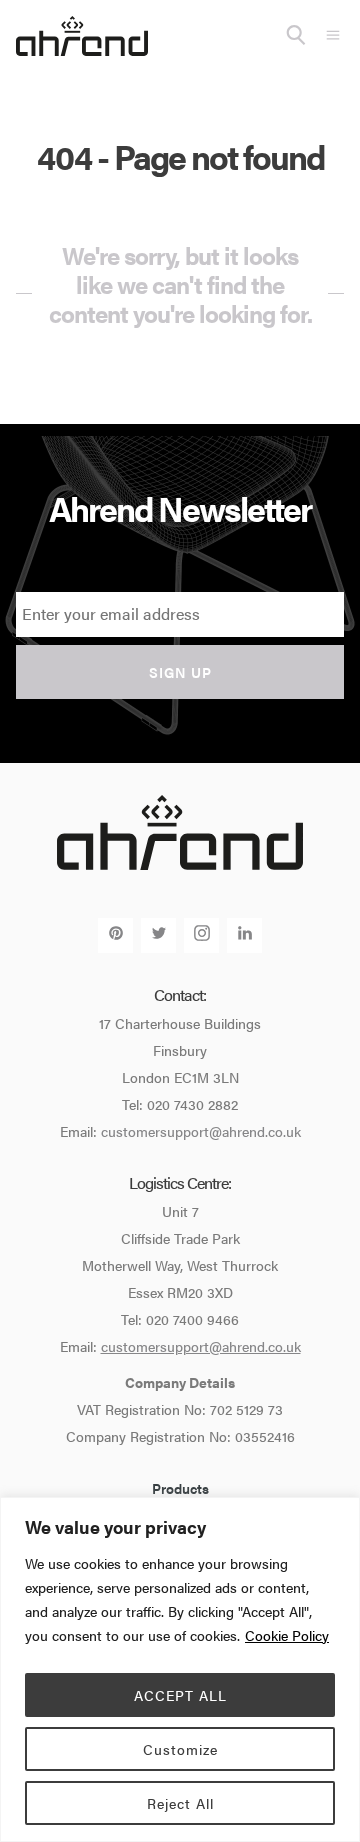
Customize (180, 1749)
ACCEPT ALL (180, 1695)
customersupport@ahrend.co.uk (201, 1131)
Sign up (180, 672)
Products (180, 1488)
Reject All (180, 1803)
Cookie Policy (287, 1635)
